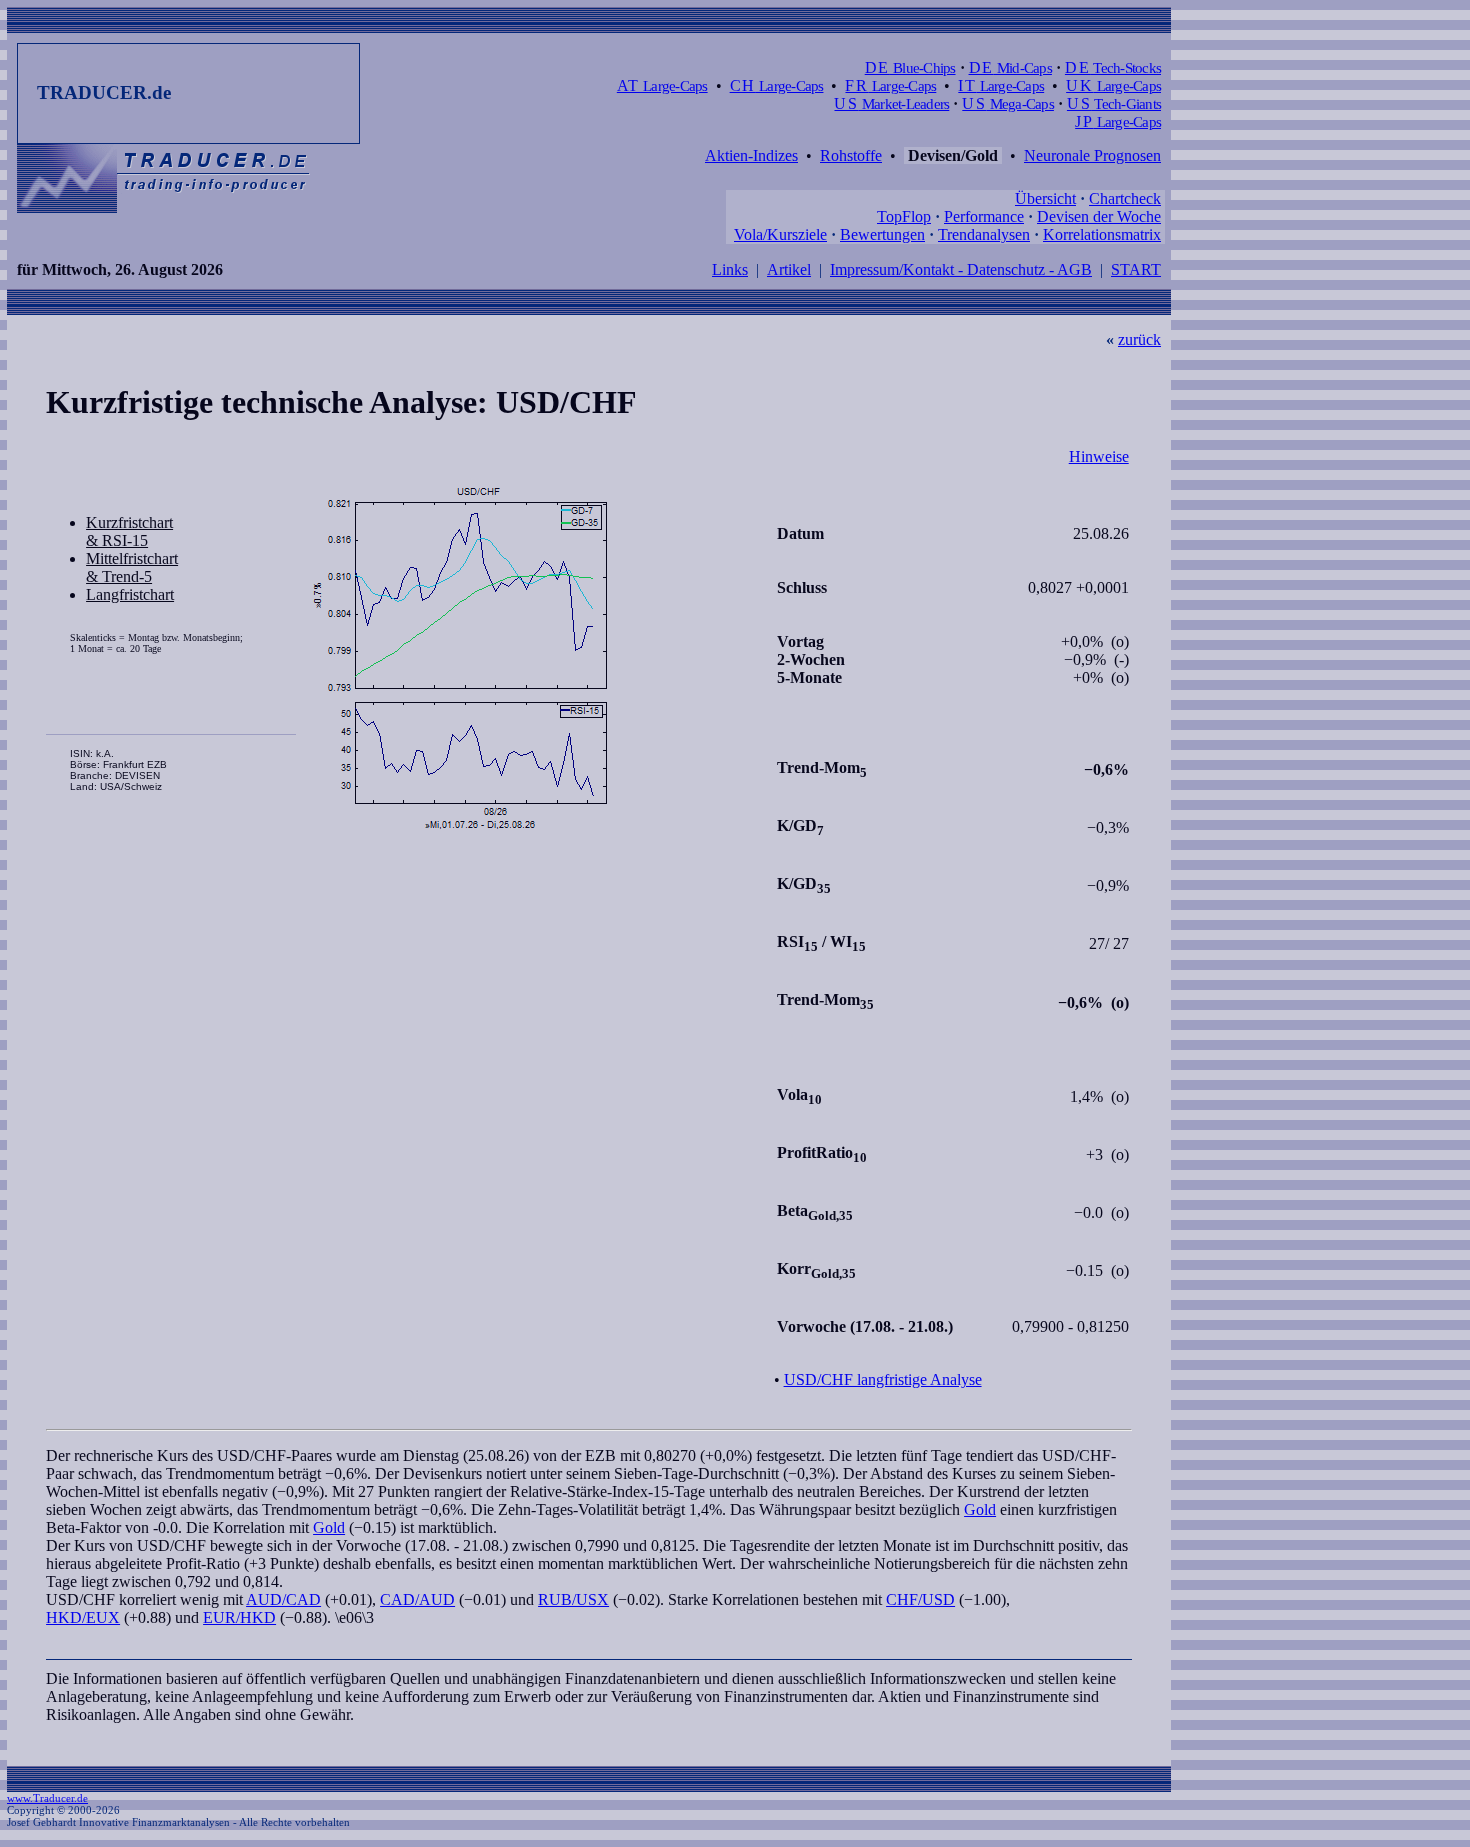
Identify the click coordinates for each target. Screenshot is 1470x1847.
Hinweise (1099, 456)
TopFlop (904, 216)
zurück (1139, 339)
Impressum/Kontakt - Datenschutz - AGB (961, 269)
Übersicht (1045, 198)
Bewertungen (882, 234)
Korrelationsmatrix (1102, 234)
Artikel (789, 269)
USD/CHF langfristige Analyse (883, 1379)
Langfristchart (130, 594)
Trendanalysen (984, 234)
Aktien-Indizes (751, 155)
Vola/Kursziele (780, 234)
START (1136, 269)
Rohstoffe (851, 155)
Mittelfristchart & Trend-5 (132, 567)
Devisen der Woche (1099, 216)
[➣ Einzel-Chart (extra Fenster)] (535, 659)
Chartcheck (1125, 198)
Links (730, 269)
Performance (984, 216)
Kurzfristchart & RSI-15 (129, 531)
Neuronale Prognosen (1092, 155)
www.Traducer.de (47, 1798)
